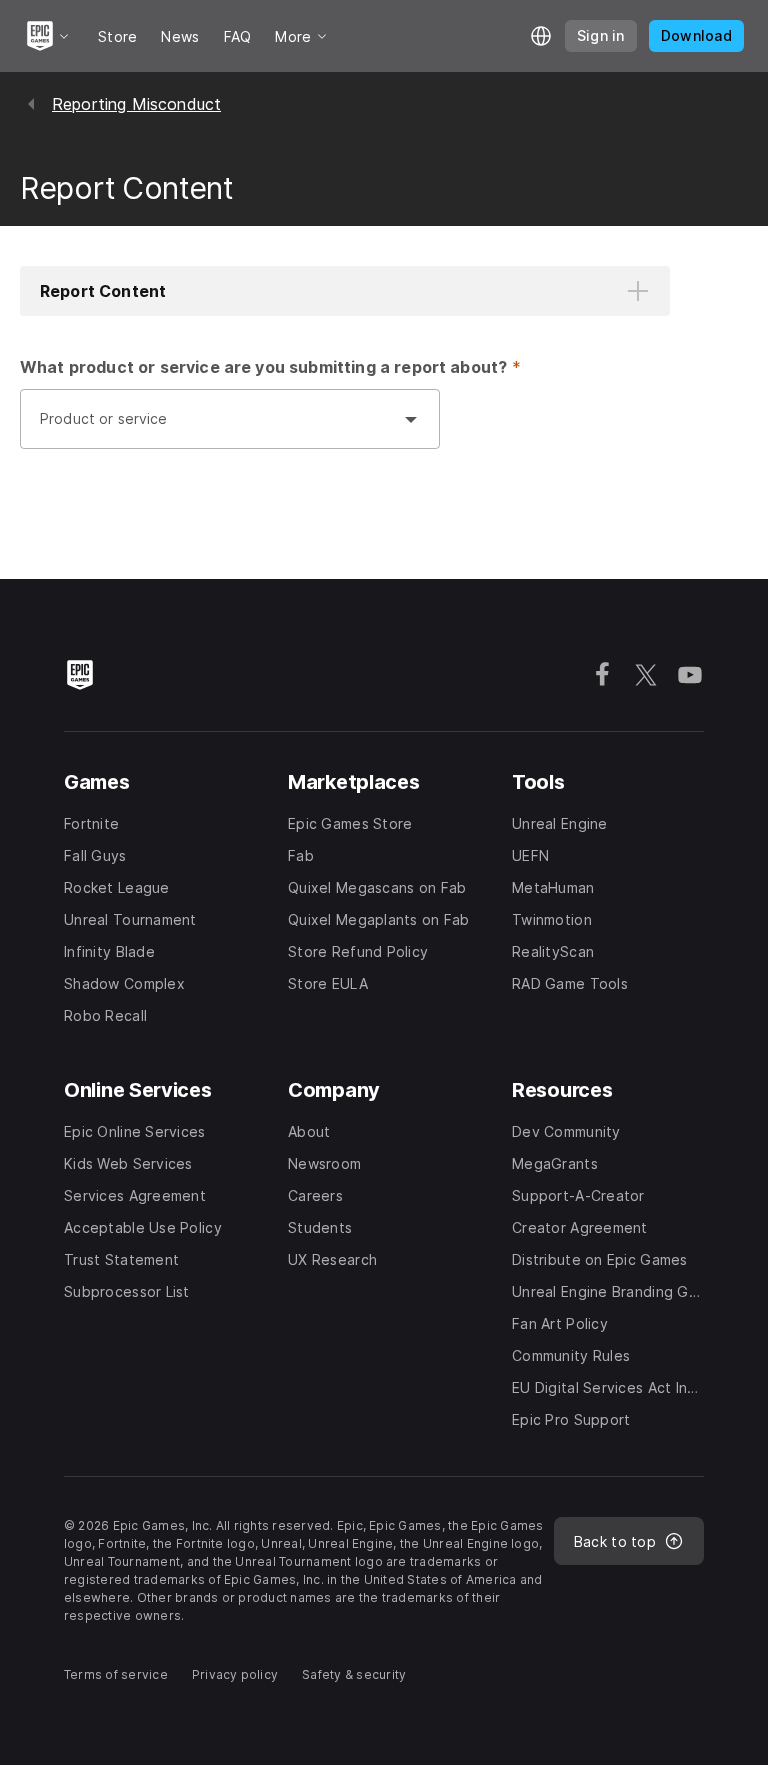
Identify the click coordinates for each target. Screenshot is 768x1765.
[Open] (411, 419)
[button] (345, 291)
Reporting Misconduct (136, 104)
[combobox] (210, 429)
